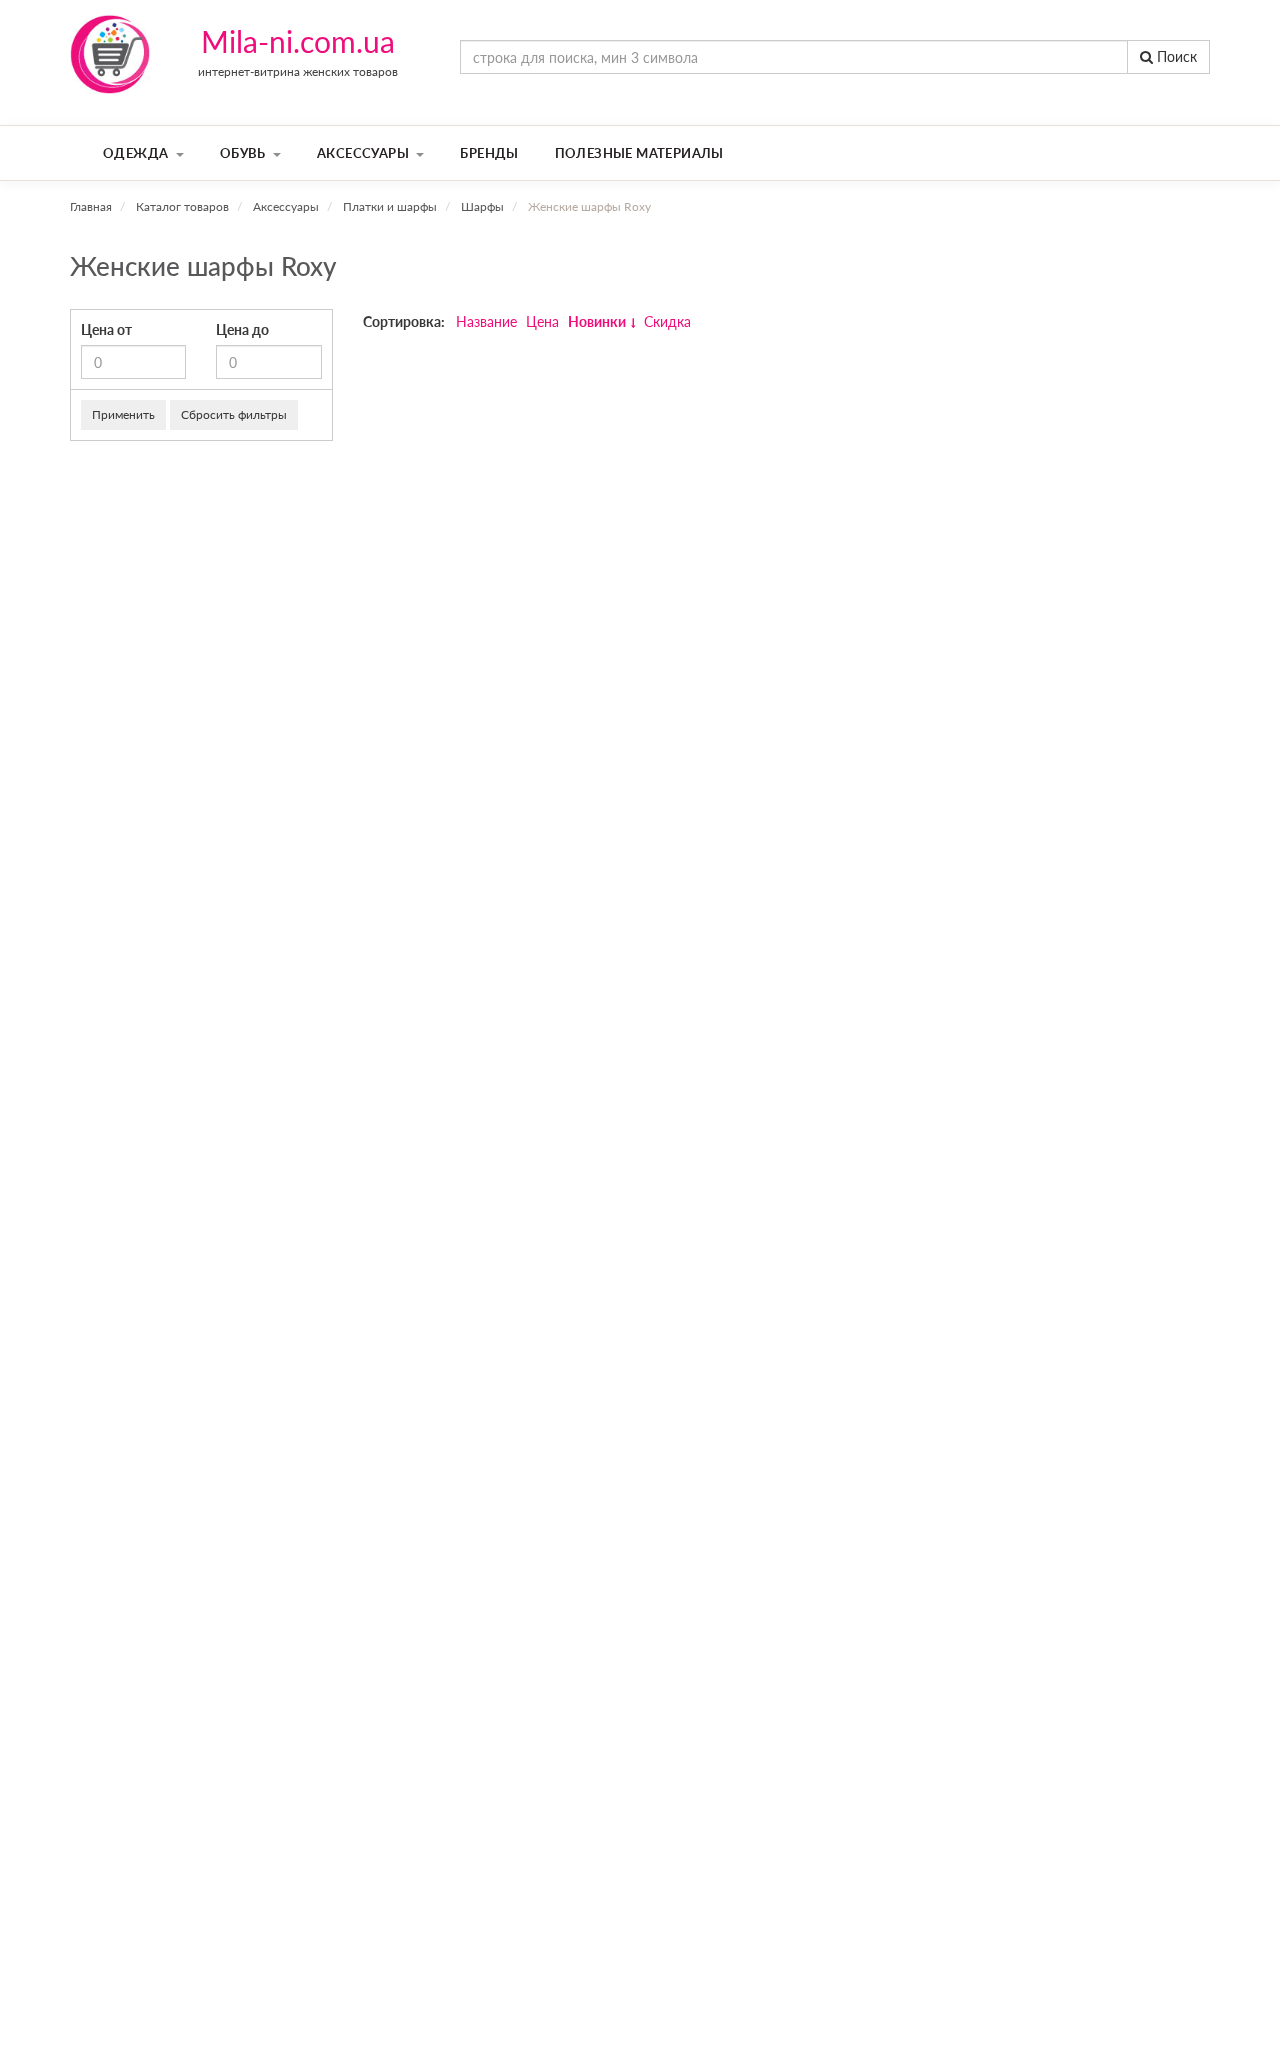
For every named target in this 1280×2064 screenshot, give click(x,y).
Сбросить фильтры (234, 414)
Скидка (667, 321)
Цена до (242, 329)
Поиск (1175, 56)
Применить (123, 414)
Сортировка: (404, 321)
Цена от (106, 329)
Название (486, 321)
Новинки (597, 321)
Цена (542, 321)
